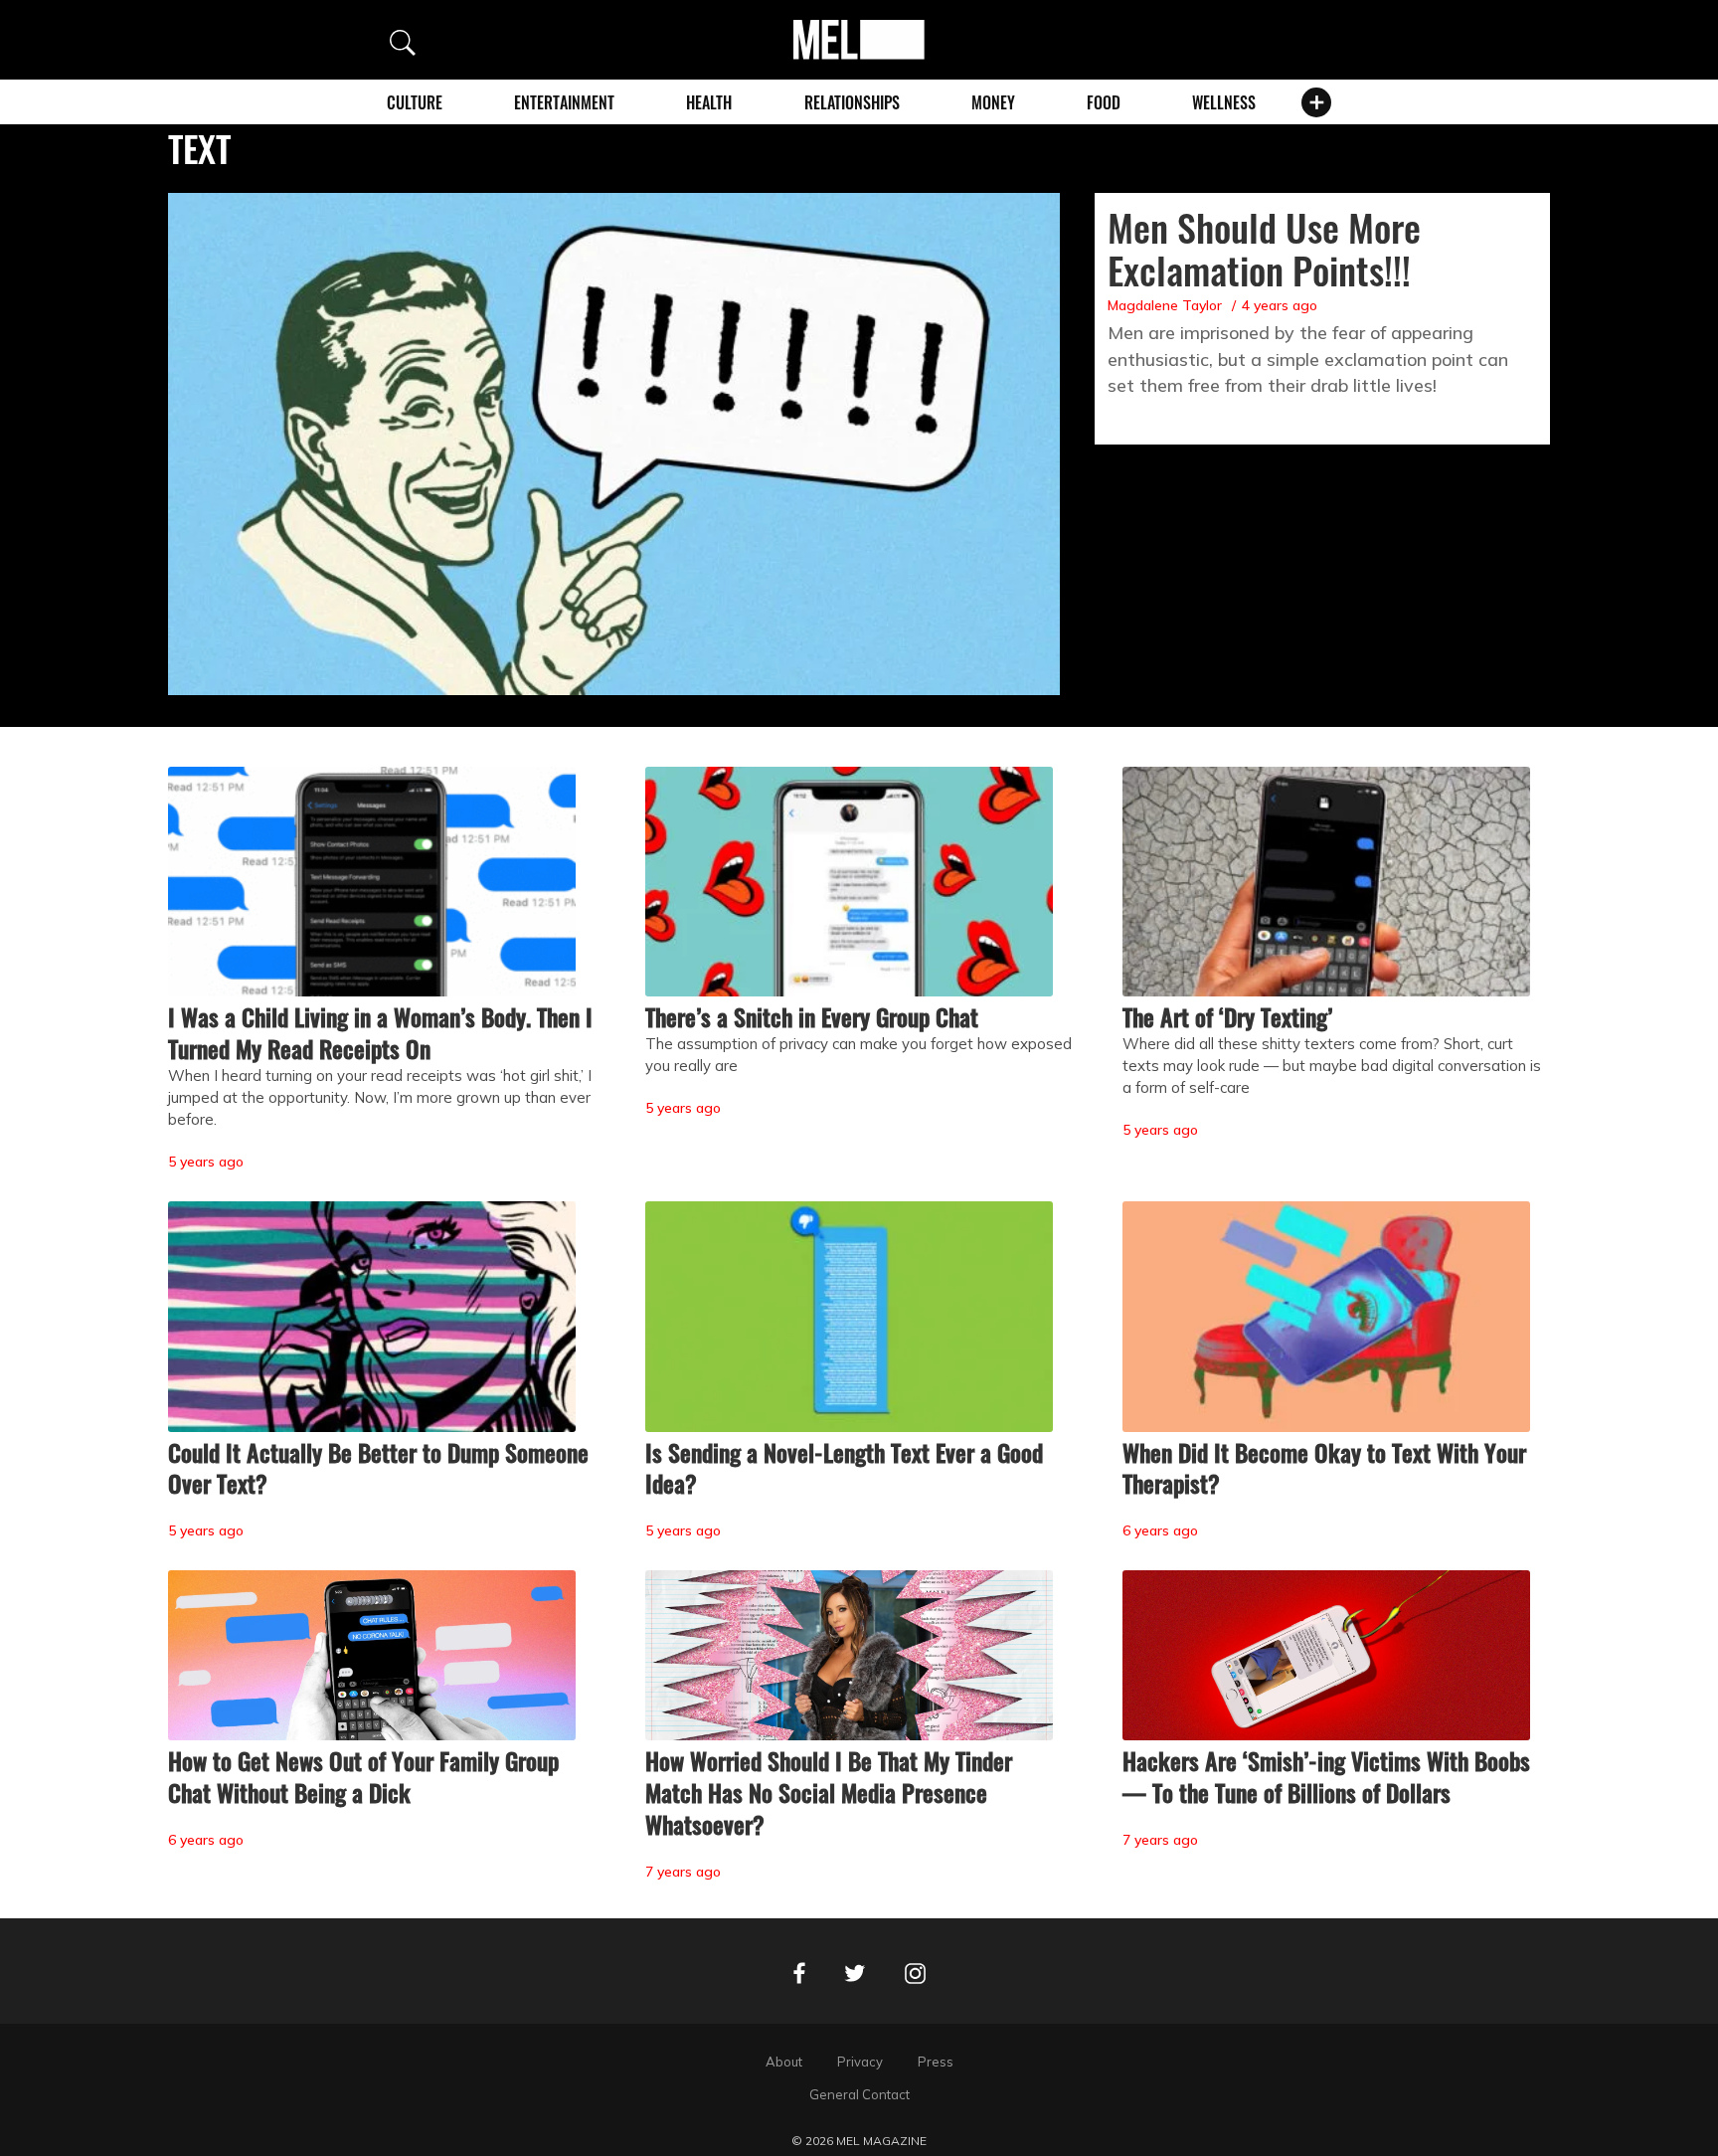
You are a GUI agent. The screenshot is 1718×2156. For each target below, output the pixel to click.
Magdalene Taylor (1165, 305)
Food (1104, 102)
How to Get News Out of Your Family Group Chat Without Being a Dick (363, 1776)
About (784, 2062)
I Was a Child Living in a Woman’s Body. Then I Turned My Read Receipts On (380, 1032)
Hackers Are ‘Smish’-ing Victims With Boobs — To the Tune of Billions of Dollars (1326, 1776)
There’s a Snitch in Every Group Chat (812, 1016)
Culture (415, 102)
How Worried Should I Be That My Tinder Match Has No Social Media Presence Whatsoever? (829, 1792)
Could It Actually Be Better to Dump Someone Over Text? (378, 1468)
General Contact (859, 2094)
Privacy (860, 2062)
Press (936, 2062)
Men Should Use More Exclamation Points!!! (1264, 248)
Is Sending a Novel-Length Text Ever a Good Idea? (844, 1468)
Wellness (1224, 102)
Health (709, 102)
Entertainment (564, 102)
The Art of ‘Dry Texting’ (1227, 1016)
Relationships (852, 102)
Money (993, 102)
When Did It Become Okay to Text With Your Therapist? (1324, 1468)
